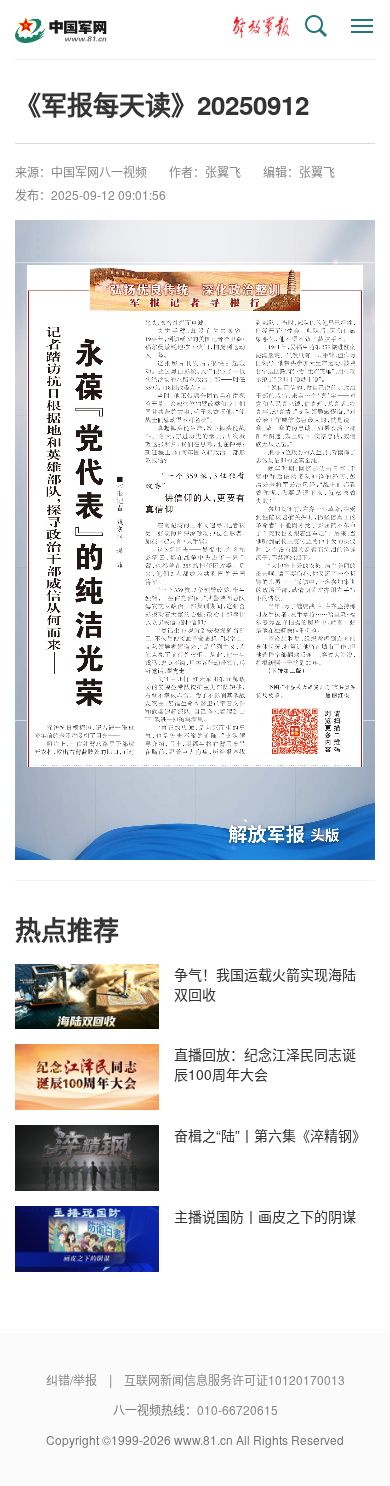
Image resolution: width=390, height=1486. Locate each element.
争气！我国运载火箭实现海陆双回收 (265, 984)
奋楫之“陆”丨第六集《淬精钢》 (267, 1135)
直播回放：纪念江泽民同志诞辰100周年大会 (265, 1064)
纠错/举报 (71, 1379)
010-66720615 (237, 1409)
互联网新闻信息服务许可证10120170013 (234, 1379)
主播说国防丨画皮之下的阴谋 (265, 1216)
